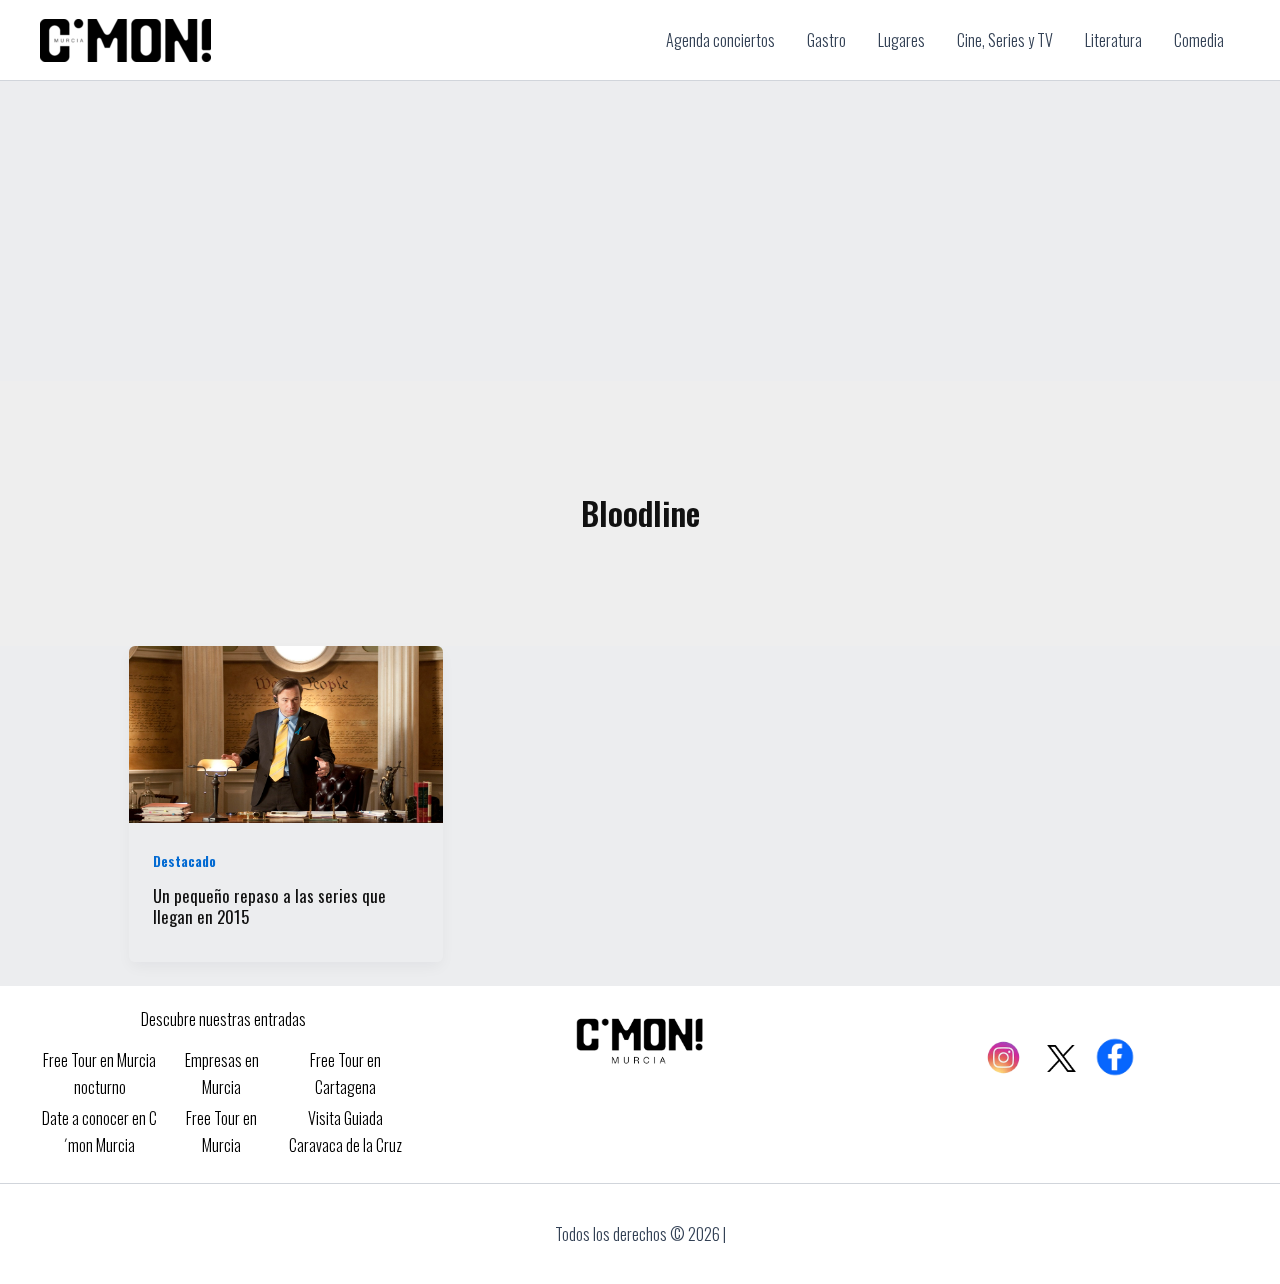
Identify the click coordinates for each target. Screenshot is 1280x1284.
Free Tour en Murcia (221, 1131)
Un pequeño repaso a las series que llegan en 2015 (269, 906)
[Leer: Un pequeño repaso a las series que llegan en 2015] (286, 732)
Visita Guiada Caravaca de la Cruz (345, 1131)
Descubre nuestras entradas (223, 1019)
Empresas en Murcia (222, 1073)
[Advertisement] (640, 231)
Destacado (184, 860)
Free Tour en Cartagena (345, 1073)
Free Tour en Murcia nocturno (99, 1073)
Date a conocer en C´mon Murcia (99, 1131)
